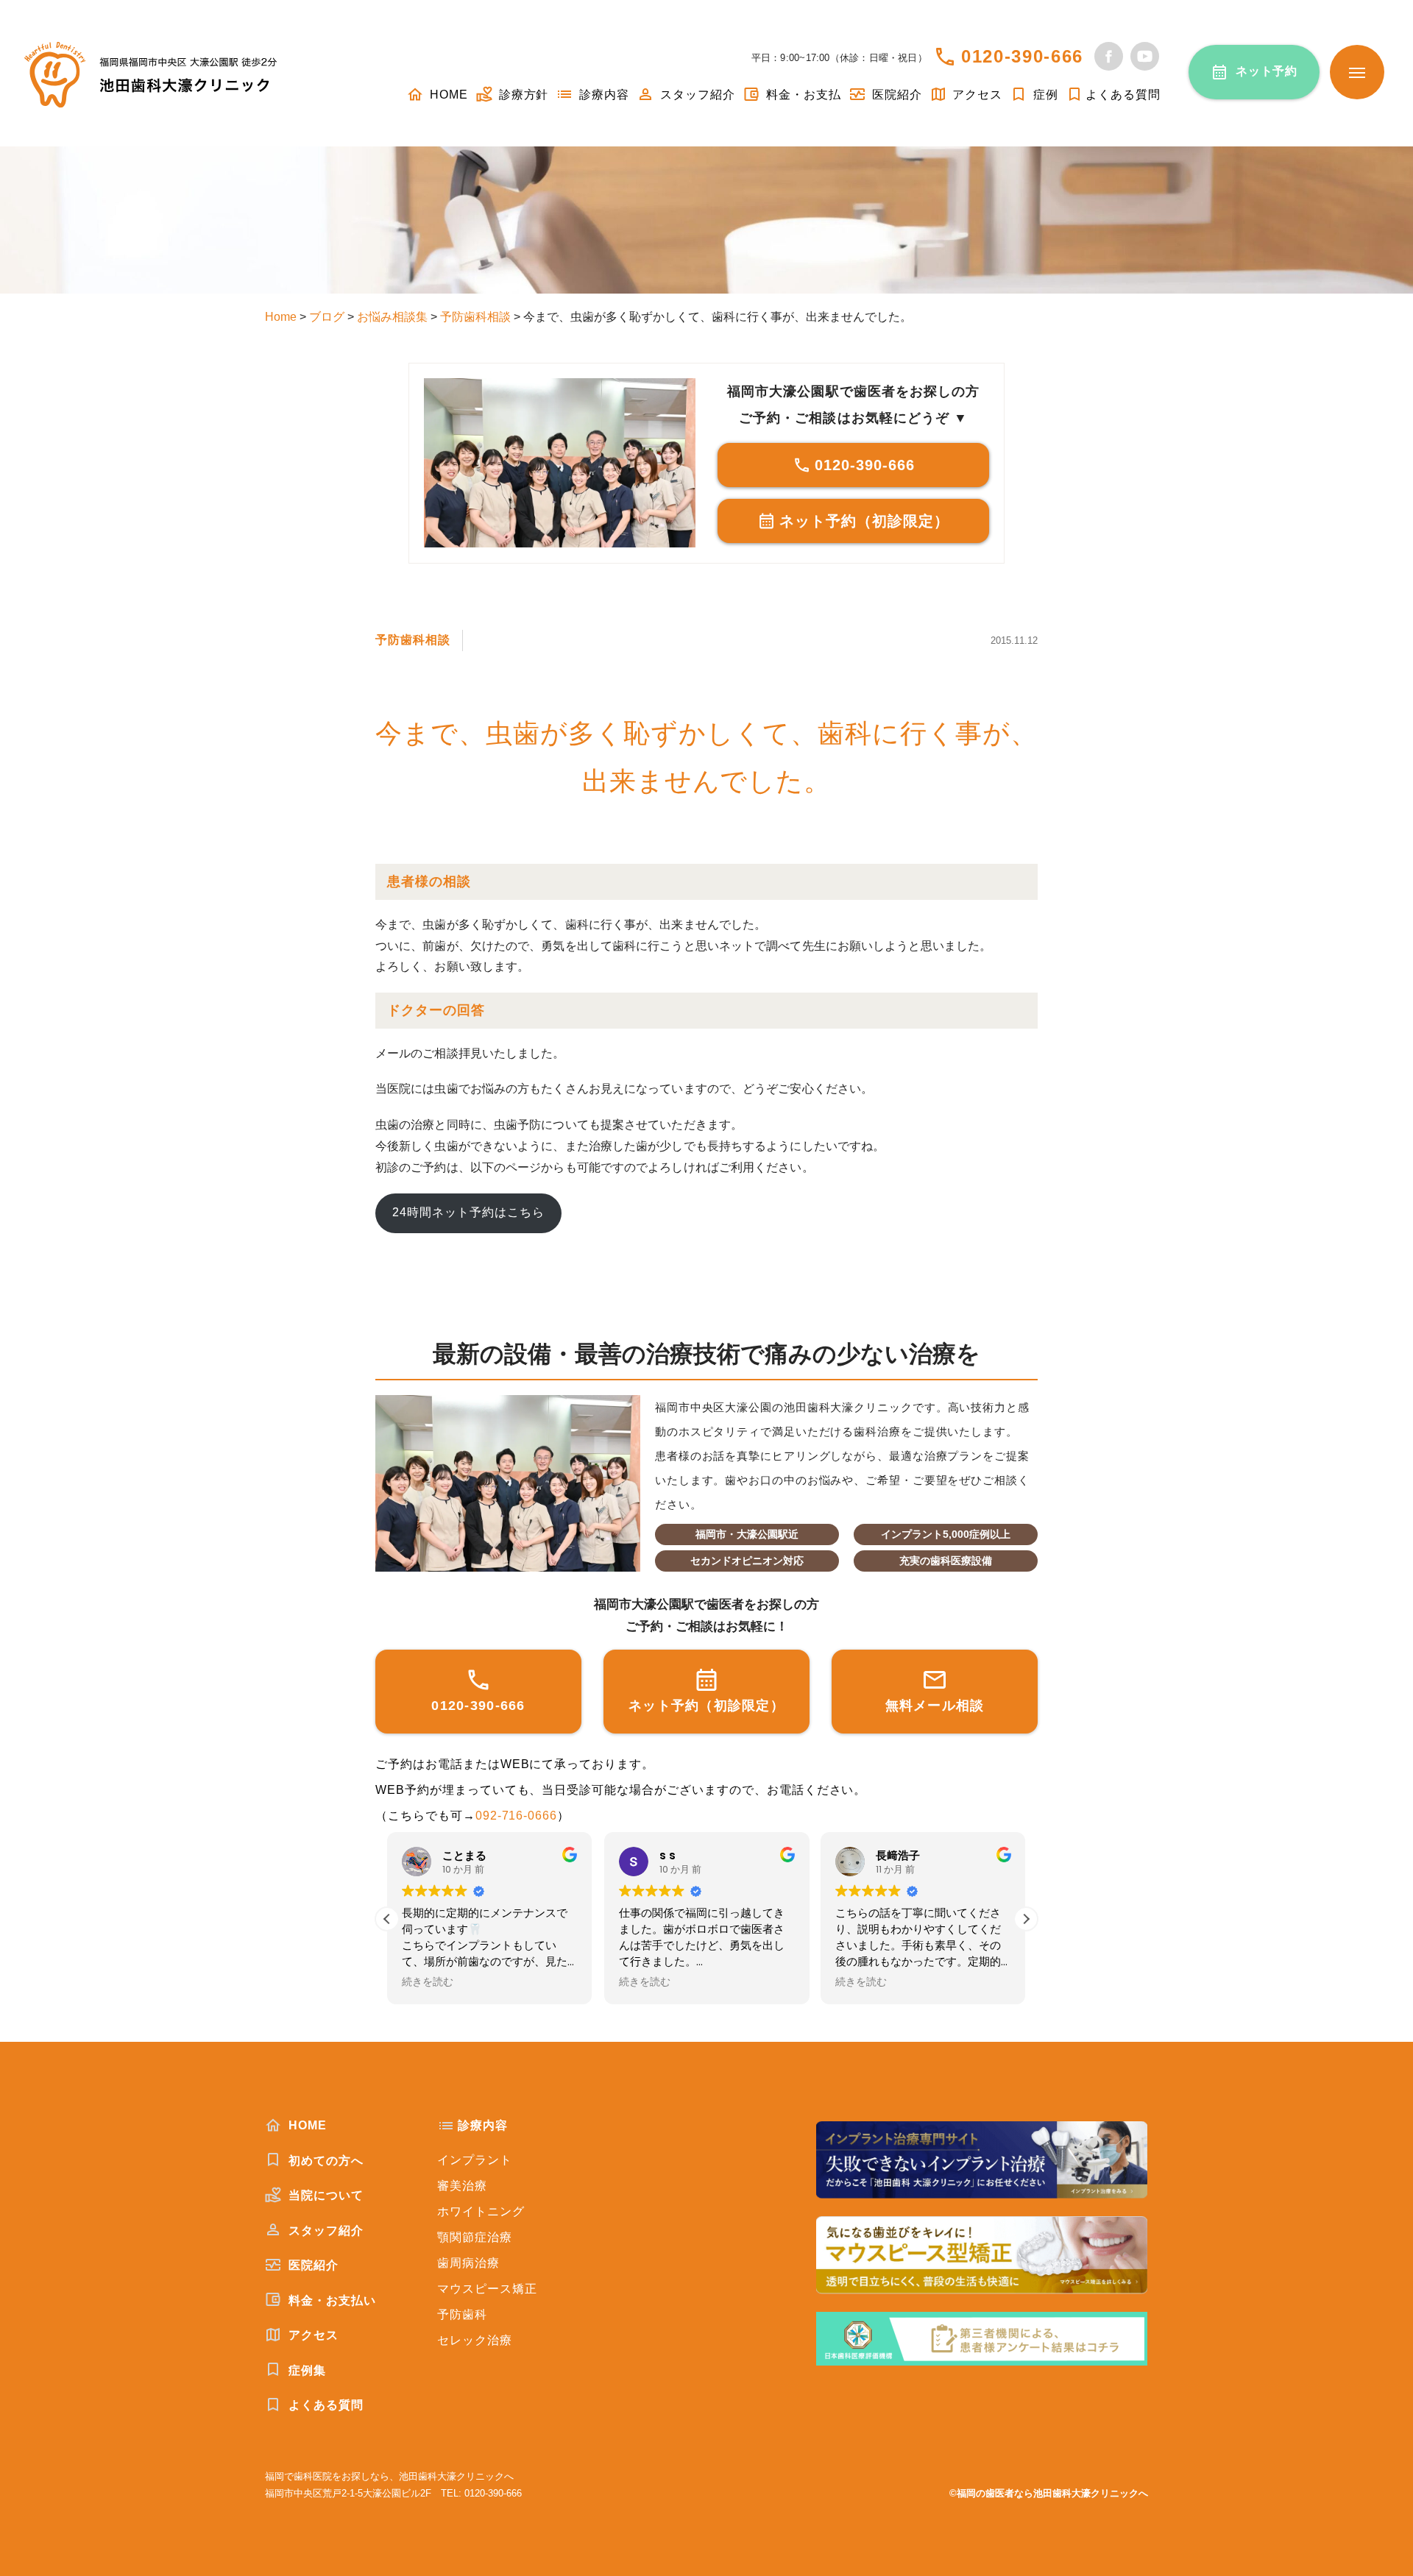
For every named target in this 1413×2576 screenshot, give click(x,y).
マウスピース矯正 (487, 2289)
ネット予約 (1267, 71)
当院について (324, 2195)
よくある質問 (1123, 95)
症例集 (305, 2370)
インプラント (475, 2160)
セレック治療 (475, 2340)
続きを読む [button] (420, 1982)
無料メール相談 (935, 1706)
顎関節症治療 (475, 2237)
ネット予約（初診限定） (864, 521)
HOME (447, 95)
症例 (1044, 95)
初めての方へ (324, 2161)
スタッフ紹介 (696, 95)
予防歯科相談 (413, 640)
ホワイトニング (481, 2211)
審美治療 (462, 2186)
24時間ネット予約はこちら (468, 1212)
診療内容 (602, 95)
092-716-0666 (517, 1816)
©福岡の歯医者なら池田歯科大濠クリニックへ (1049, 2493)
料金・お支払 (802, 95)
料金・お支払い (330, 2300)
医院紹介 (895, 95)
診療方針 (522, 95)
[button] (1026, 1919)
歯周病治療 (468, 2263)
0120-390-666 (1022, 56)
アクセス (976, 95)
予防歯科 (462, 2314)
